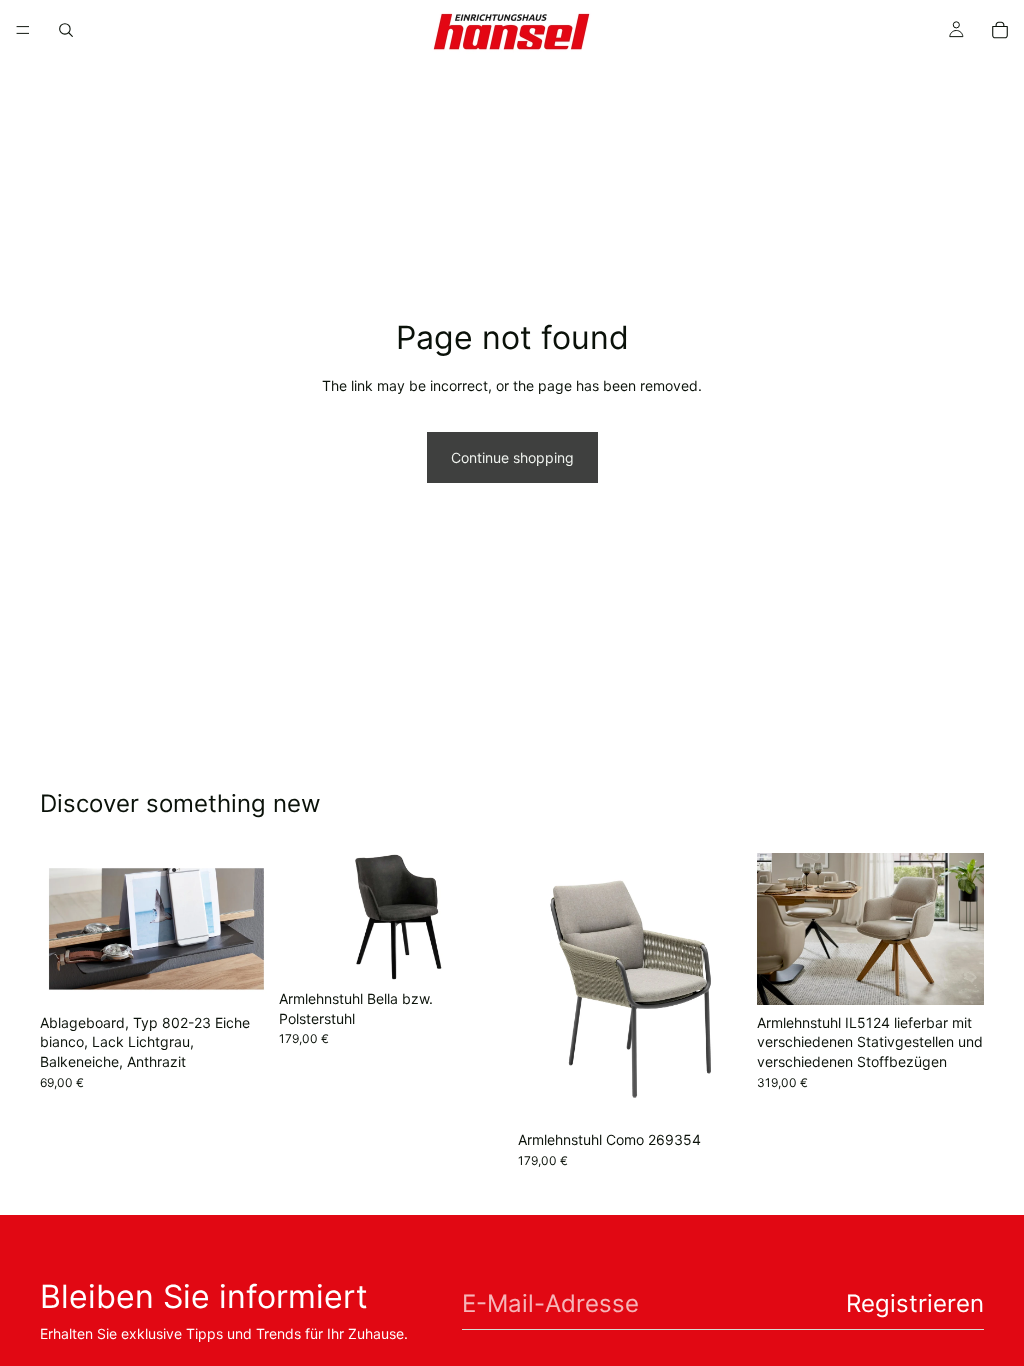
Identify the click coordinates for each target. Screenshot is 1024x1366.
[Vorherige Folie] (301, 917)
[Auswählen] (953, 974)
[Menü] (23, 30)
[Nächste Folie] (484, 917)
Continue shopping (512, 457)
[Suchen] (66, 30)
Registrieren (915, 1303)
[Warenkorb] (1000, 30)
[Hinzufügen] (236, 974)
